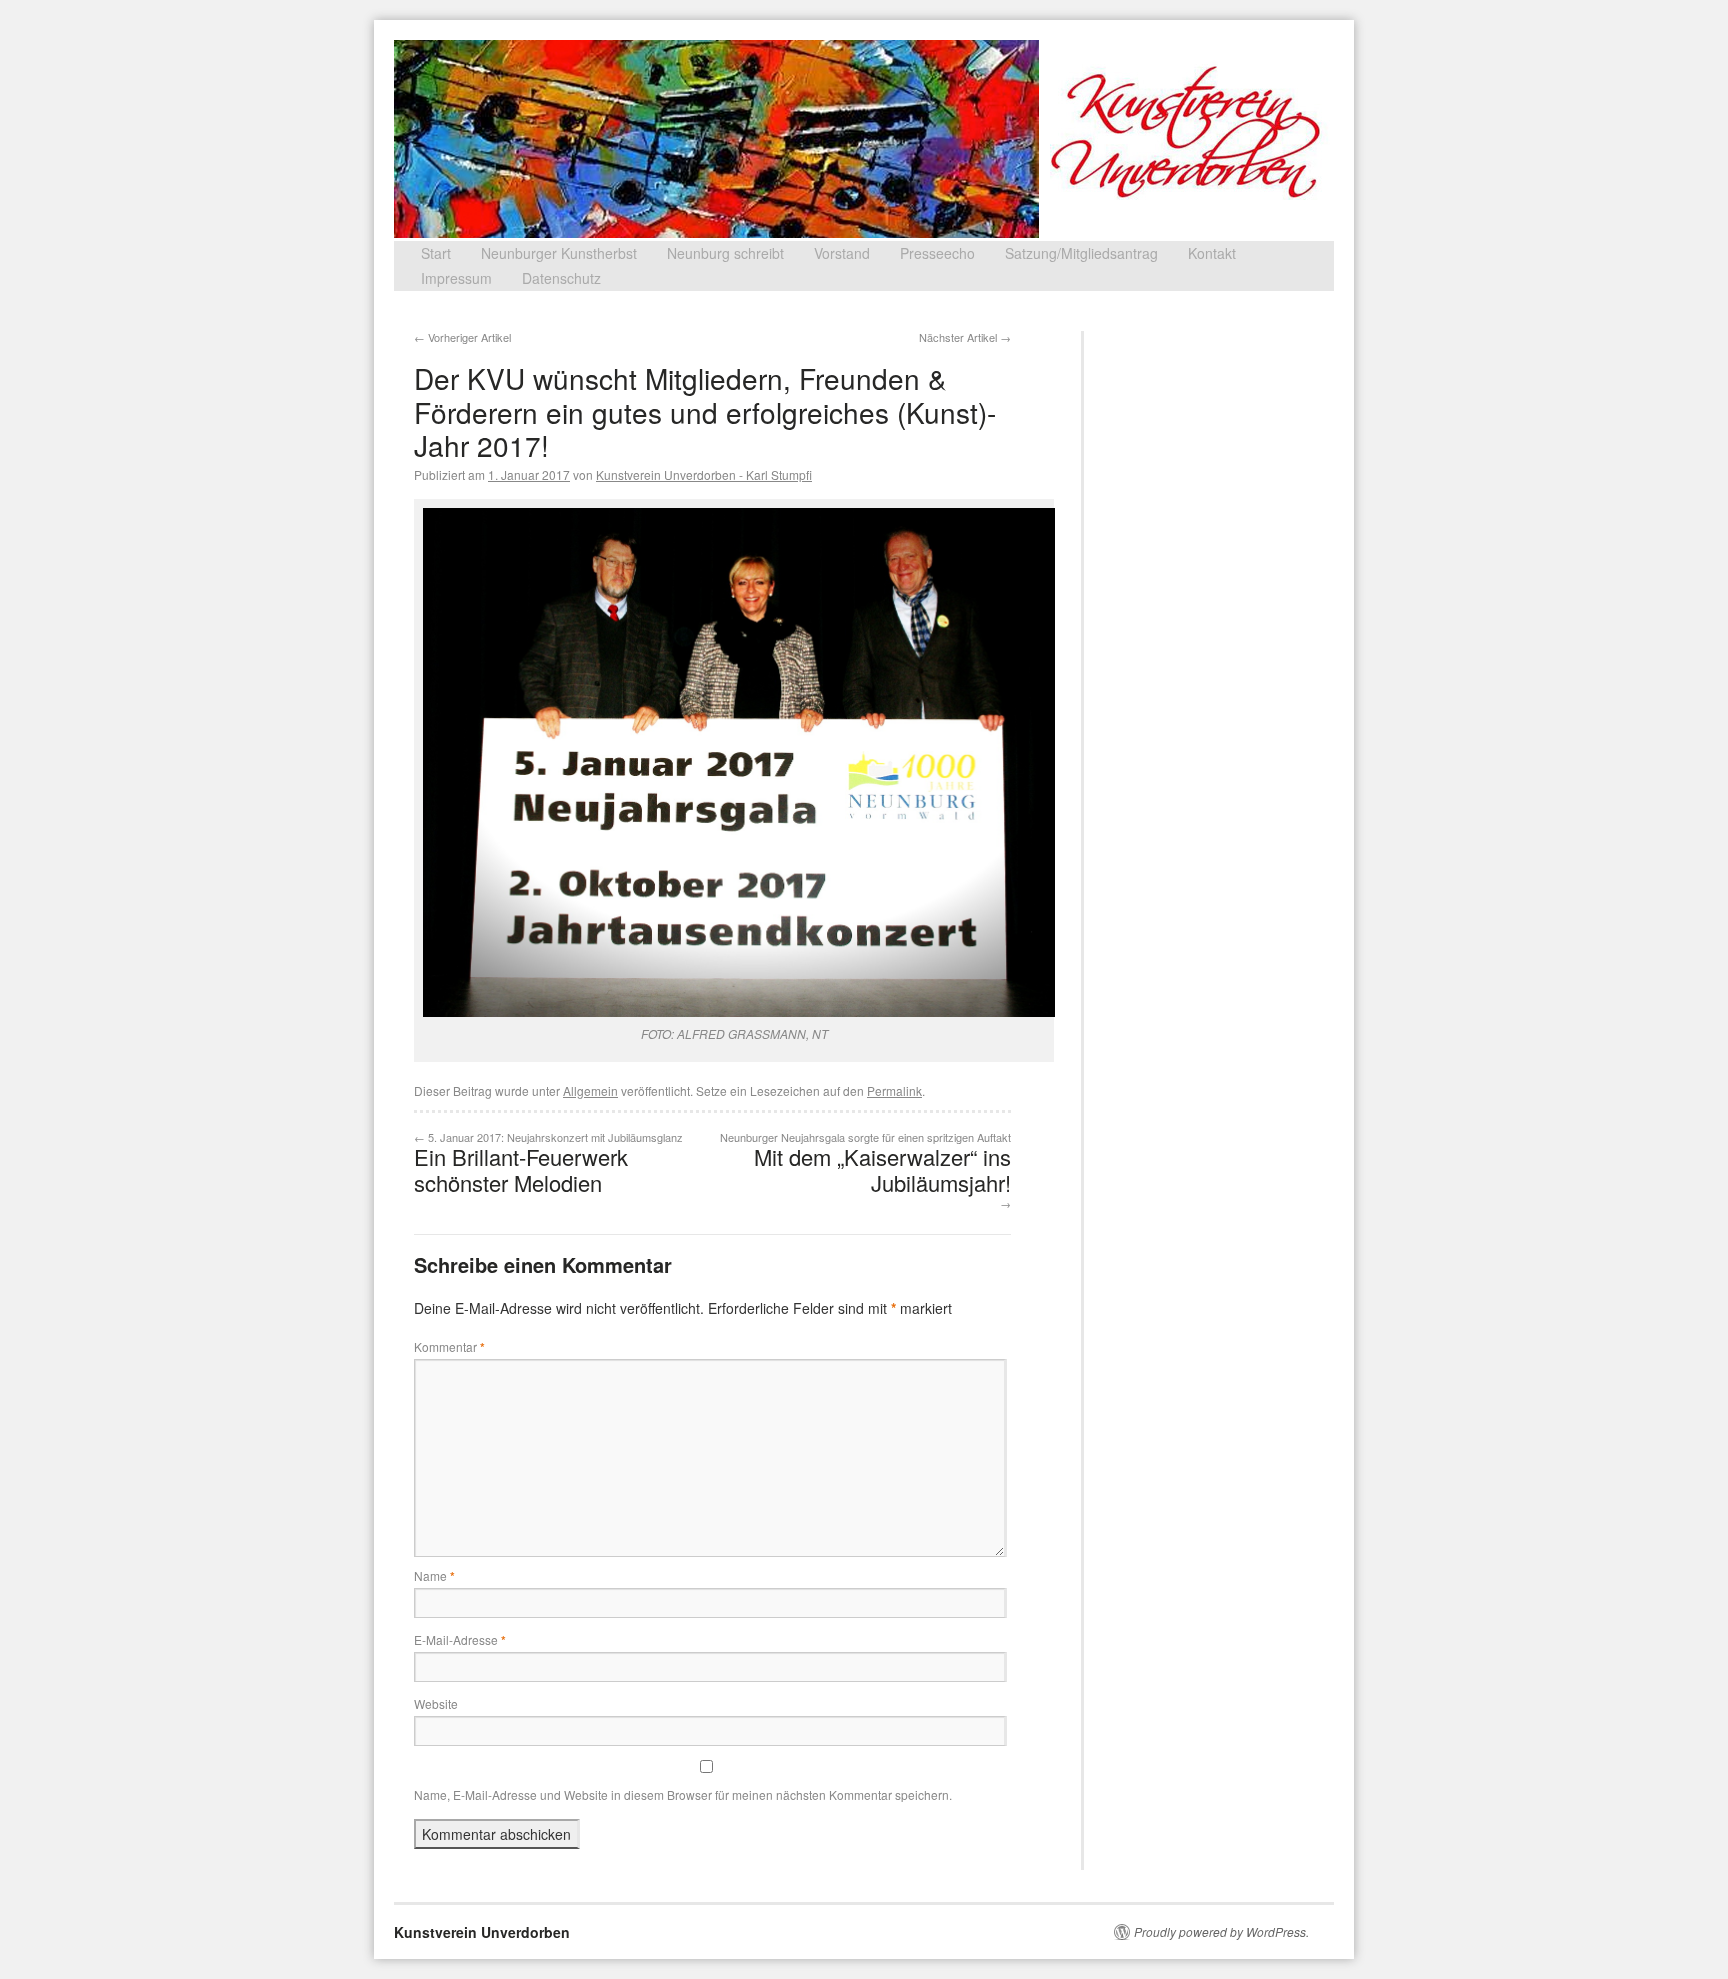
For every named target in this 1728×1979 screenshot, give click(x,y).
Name (434, 1575)
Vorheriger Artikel (462, 337)
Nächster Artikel (965, 337)
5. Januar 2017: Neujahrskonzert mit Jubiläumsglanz (548, 1163)
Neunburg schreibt (725, 253)
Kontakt (1212, 253)
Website (436, 1703)
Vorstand (842, 253)
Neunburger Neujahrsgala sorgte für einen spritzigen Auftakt (865, 1170)
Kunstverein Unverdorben (482, 1932)
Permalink (894, 1090)
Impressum (456, 278)
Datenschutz (561, 278)
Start (436, 253)
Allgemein (590, 1090)
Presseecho (937, 253)
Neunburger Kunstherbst (559, 253)
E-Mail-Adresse (460, 1639)
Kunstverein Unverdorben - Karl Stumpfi (704, 474)
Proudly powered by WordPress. (1221, 1932)
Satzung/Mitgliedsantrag (1081, 253)
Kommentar (449, 1346)
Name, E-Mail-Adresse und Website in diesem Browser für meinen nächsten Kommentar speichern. (683, 1794)
